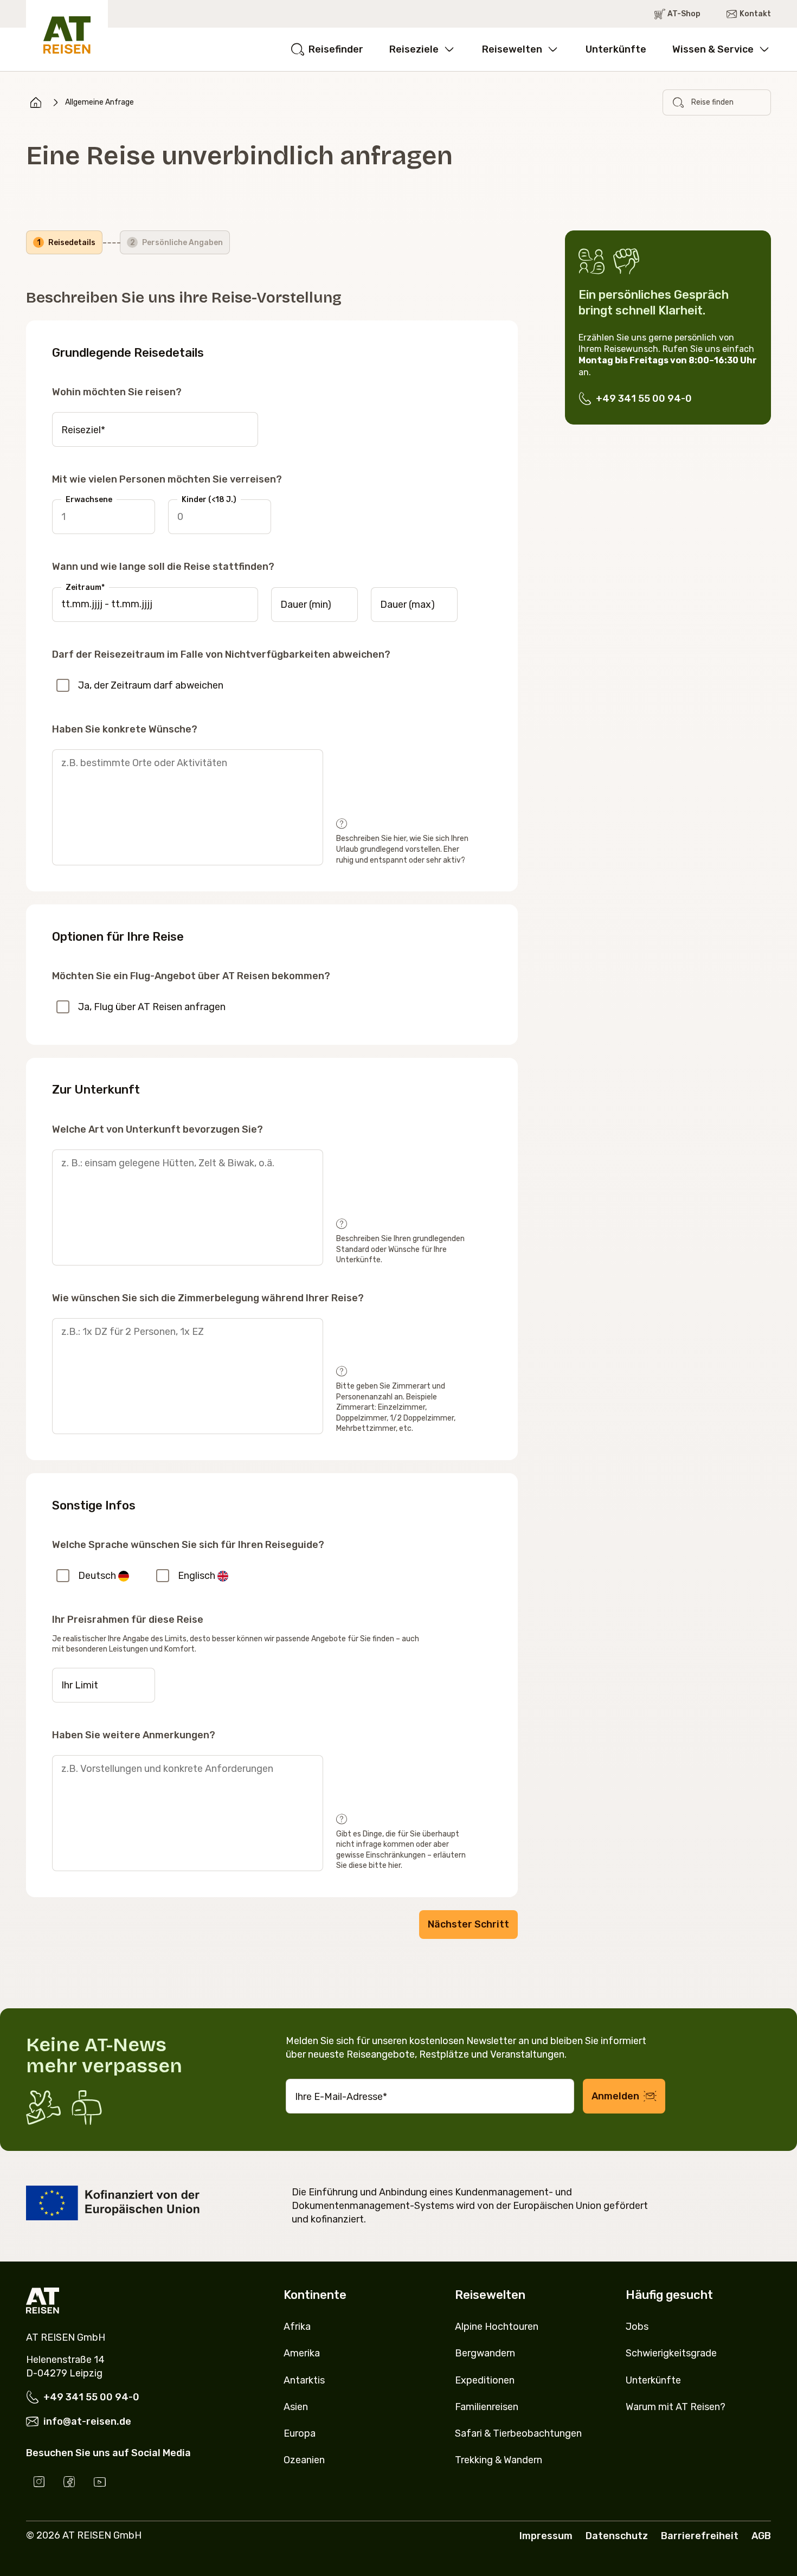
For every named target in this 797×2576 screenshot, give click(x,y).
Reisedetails (66, 243)
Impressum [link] (546, 2536)
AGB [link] (761, 2536)
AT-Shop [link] (684, 14)
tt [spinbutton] (66, 604)
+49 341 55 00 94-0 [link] (644, 399)
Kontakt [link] (755, 14)
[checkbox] (63, 685)
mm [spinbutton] (81, 604)
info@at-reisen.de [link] (87, 2421)
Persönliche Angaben (177, 243)
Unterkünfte (616, 49)
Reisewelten (512, 49)
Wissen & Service (713, 49)
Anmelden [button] (615, 2096)
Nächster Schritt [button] (468, 1924)
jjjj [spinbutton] (97, 604)
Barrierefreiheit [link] (700, 2536)
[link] (36, 102)
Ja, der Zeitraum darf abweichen (151, 685)
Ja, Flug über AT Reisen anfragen (152, 1007)
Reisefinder (336, 49)
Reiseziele (414, 49)
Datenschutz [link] (617, 2536)
